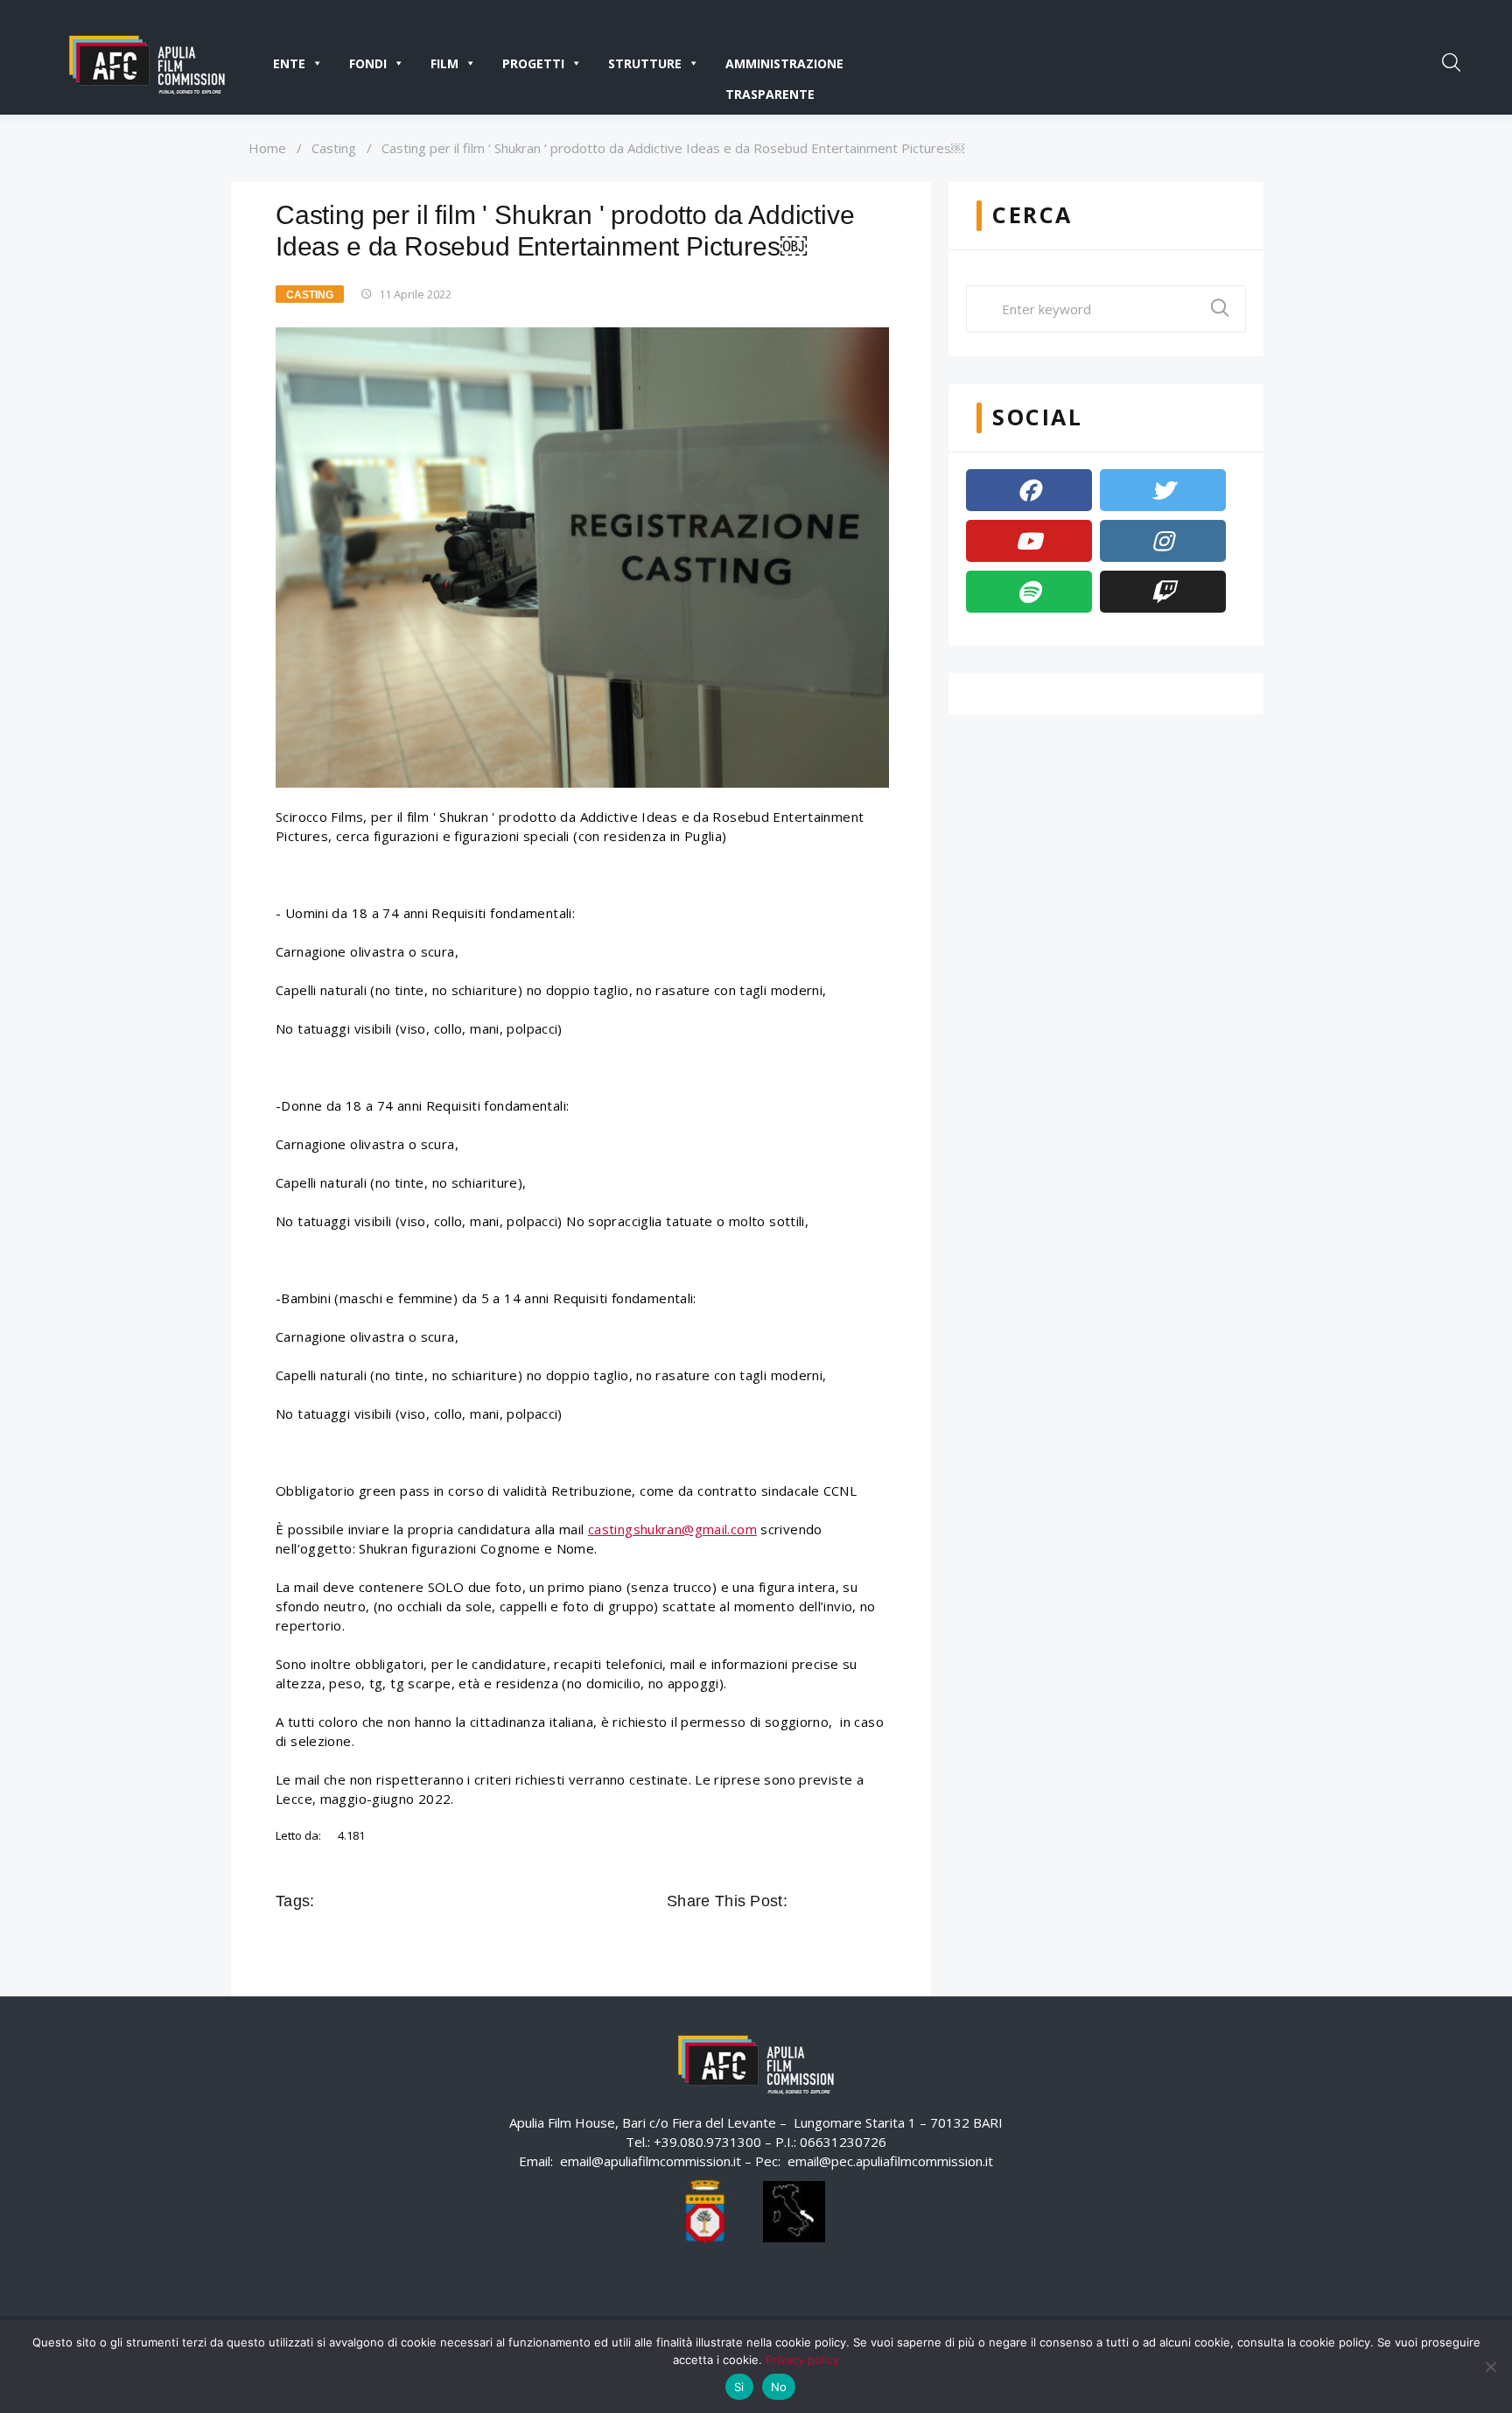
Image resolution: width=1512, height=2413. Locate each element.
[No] (1490, 2367)
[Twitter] (1163, 490)
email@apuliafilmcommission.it (651, 2161)
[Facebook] (1029, 490)
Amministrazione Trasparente (784, 67)
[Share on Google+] (852, 1901)
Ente (289, 63)
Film (444, 63)
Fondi (368, 63)
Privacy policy (802, 2360)
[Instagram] (1163, 541)
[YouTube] (1029, 541)
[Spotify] (1029, 592)
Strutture (645, 63)
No (779, 2387)
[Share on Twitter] (828, 1901)
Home (267, 148)
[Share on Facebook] (803, 1901)
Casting (334, 148)
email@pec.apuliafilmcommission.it (890, 2161)
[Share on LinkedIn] (877, 1901)
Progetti (533, 63)
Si (739, 2387)
